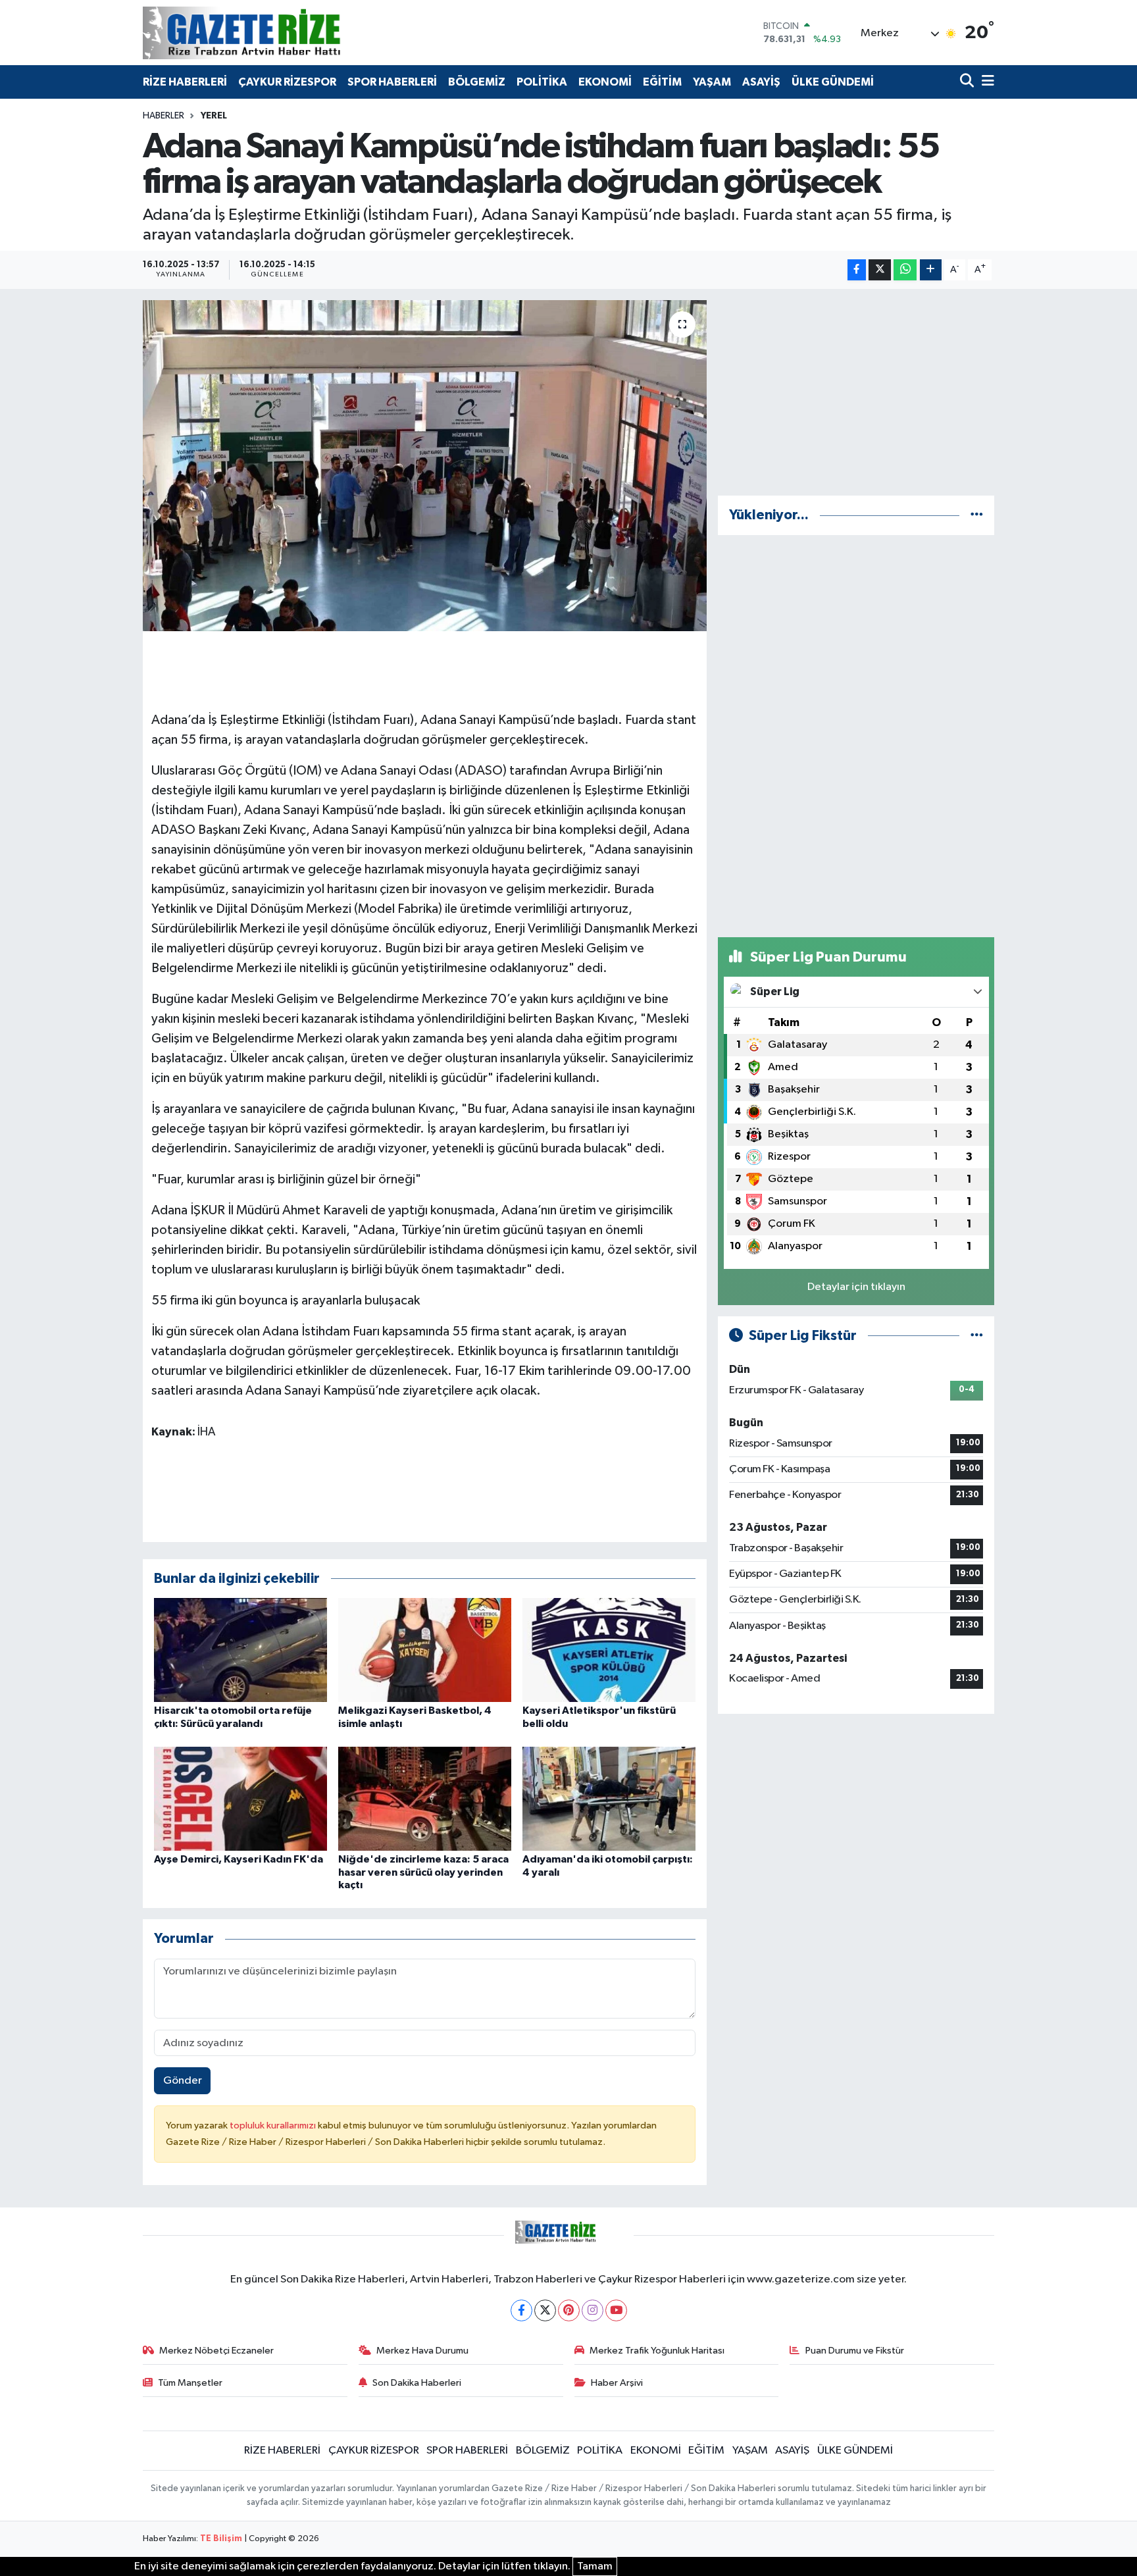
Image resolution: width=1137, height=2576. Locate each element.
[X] (545, 2310)
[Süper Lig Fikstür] (977, 1336)
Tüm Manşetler (190, 2383)
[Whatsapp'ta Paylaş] (905, 270)
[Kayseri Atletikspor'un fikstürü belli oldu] (609, 1650)
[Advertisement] (856, 392)
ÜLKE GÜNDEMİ (833, 82)
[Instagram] (593, 2310)
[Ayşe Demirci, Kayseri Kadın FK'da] (240, 1798)
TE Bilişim (221, 2539)
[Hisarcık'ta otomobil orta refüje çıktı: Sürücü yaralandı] (240, 1650)
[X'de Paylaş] (880, 270)
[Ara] (968, 82)
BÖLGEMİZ (477, 82)
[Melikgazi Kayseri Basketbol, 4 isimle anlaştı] (425, 1650)
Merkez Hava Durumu (422, 2351)
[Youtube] (616, 2310)
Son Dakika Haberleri (417, 2383)
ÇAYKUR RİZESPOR (287, 82)
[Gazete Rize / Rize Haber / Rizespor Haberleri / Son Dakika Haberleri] (274, 33)
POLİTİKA (542, 82)
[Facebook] (521, 2310)
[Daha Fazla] (931, 270)
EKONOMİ (605, 82)
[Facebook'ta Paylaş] (857, 270)
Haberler (164, 116)
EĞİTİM (662, 82)
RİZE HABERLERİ (185, 82)
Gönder (183, 2081)
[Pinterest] (569, 2310)
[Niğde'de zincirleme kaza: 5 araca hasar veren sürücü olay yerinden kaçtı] (425, 1798)
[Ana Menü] (986, 82)
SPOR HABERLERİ (392, 82)
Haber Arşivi (617, 2383)
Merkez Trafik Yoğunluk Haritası (657, 2351)
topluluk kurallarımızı (274, 2125)
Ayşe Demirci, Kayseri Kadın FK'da (239, 1859)
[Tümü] (977, 515)
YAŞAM (712, 82)
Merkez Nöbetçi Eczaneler (216, 2351)
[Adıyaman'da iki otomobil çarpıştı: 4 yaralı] (609, 1798)
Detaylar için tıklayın (856, 1287)
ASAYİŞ (761, 82)
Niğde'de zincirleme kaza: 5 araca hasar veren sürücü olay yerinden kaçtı (423, 1872)
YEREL (214, 116)
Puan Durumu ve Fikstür (855, 2351)
